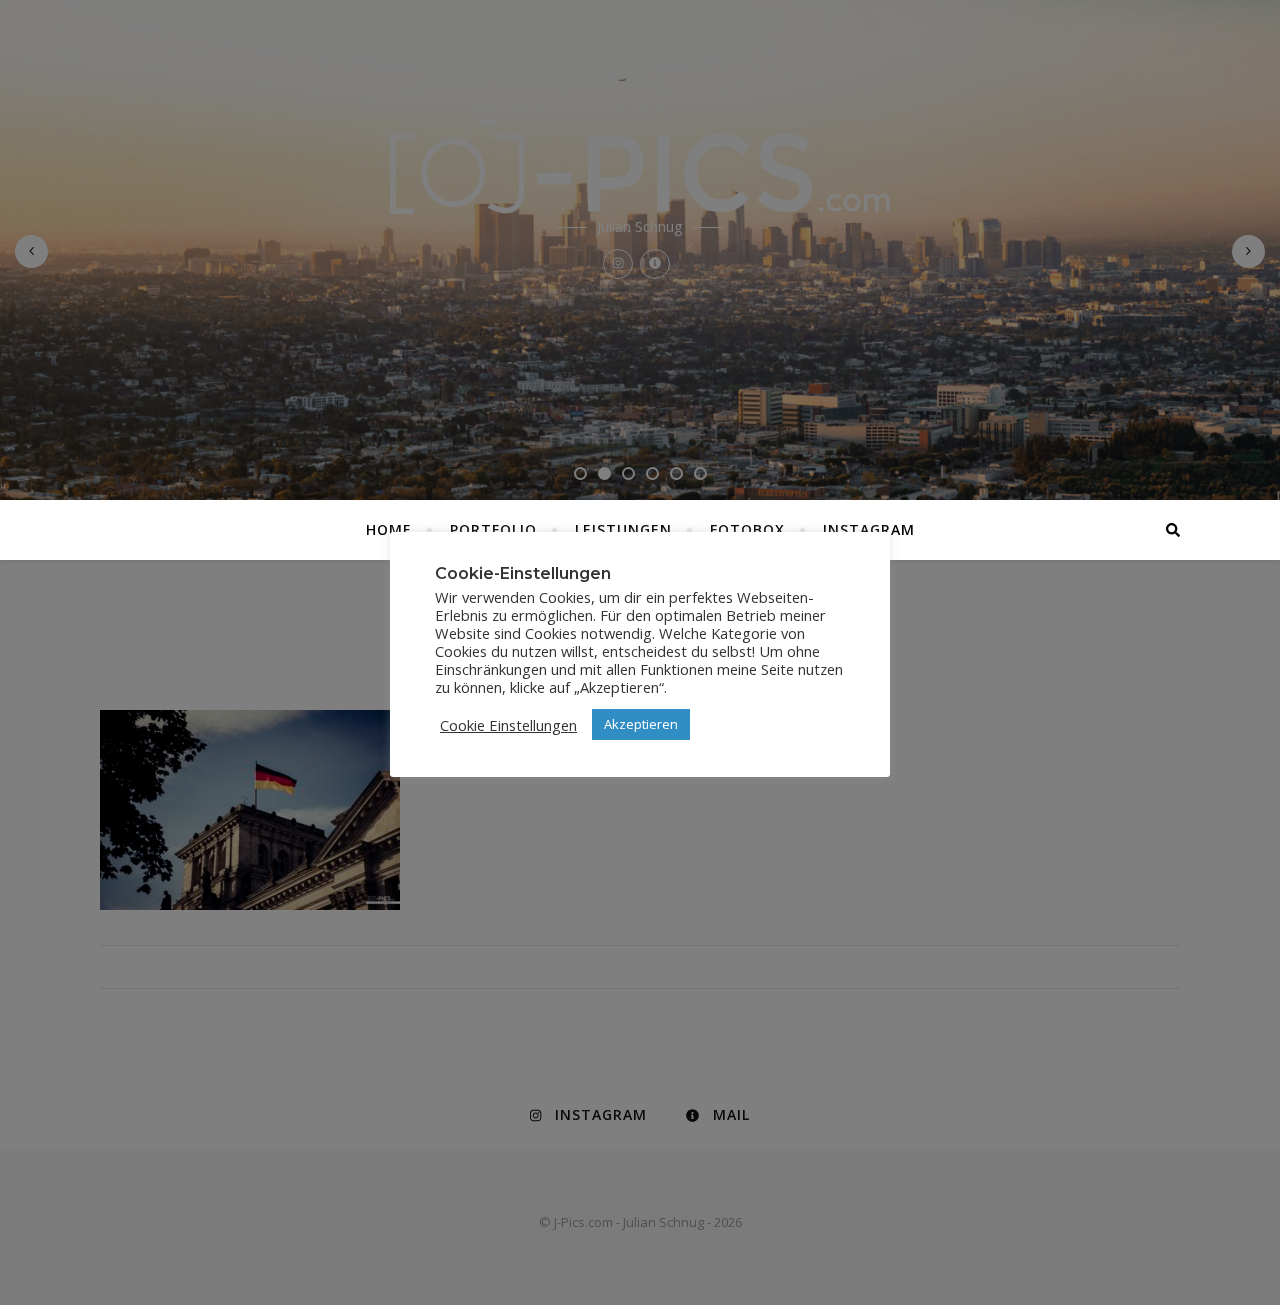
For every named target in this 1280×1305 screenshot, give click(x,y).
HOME (389, 529)
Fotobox (747, 529)
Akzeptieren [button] (641, 724)
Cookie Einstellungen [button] (508, 725)
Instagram (869, 529)
